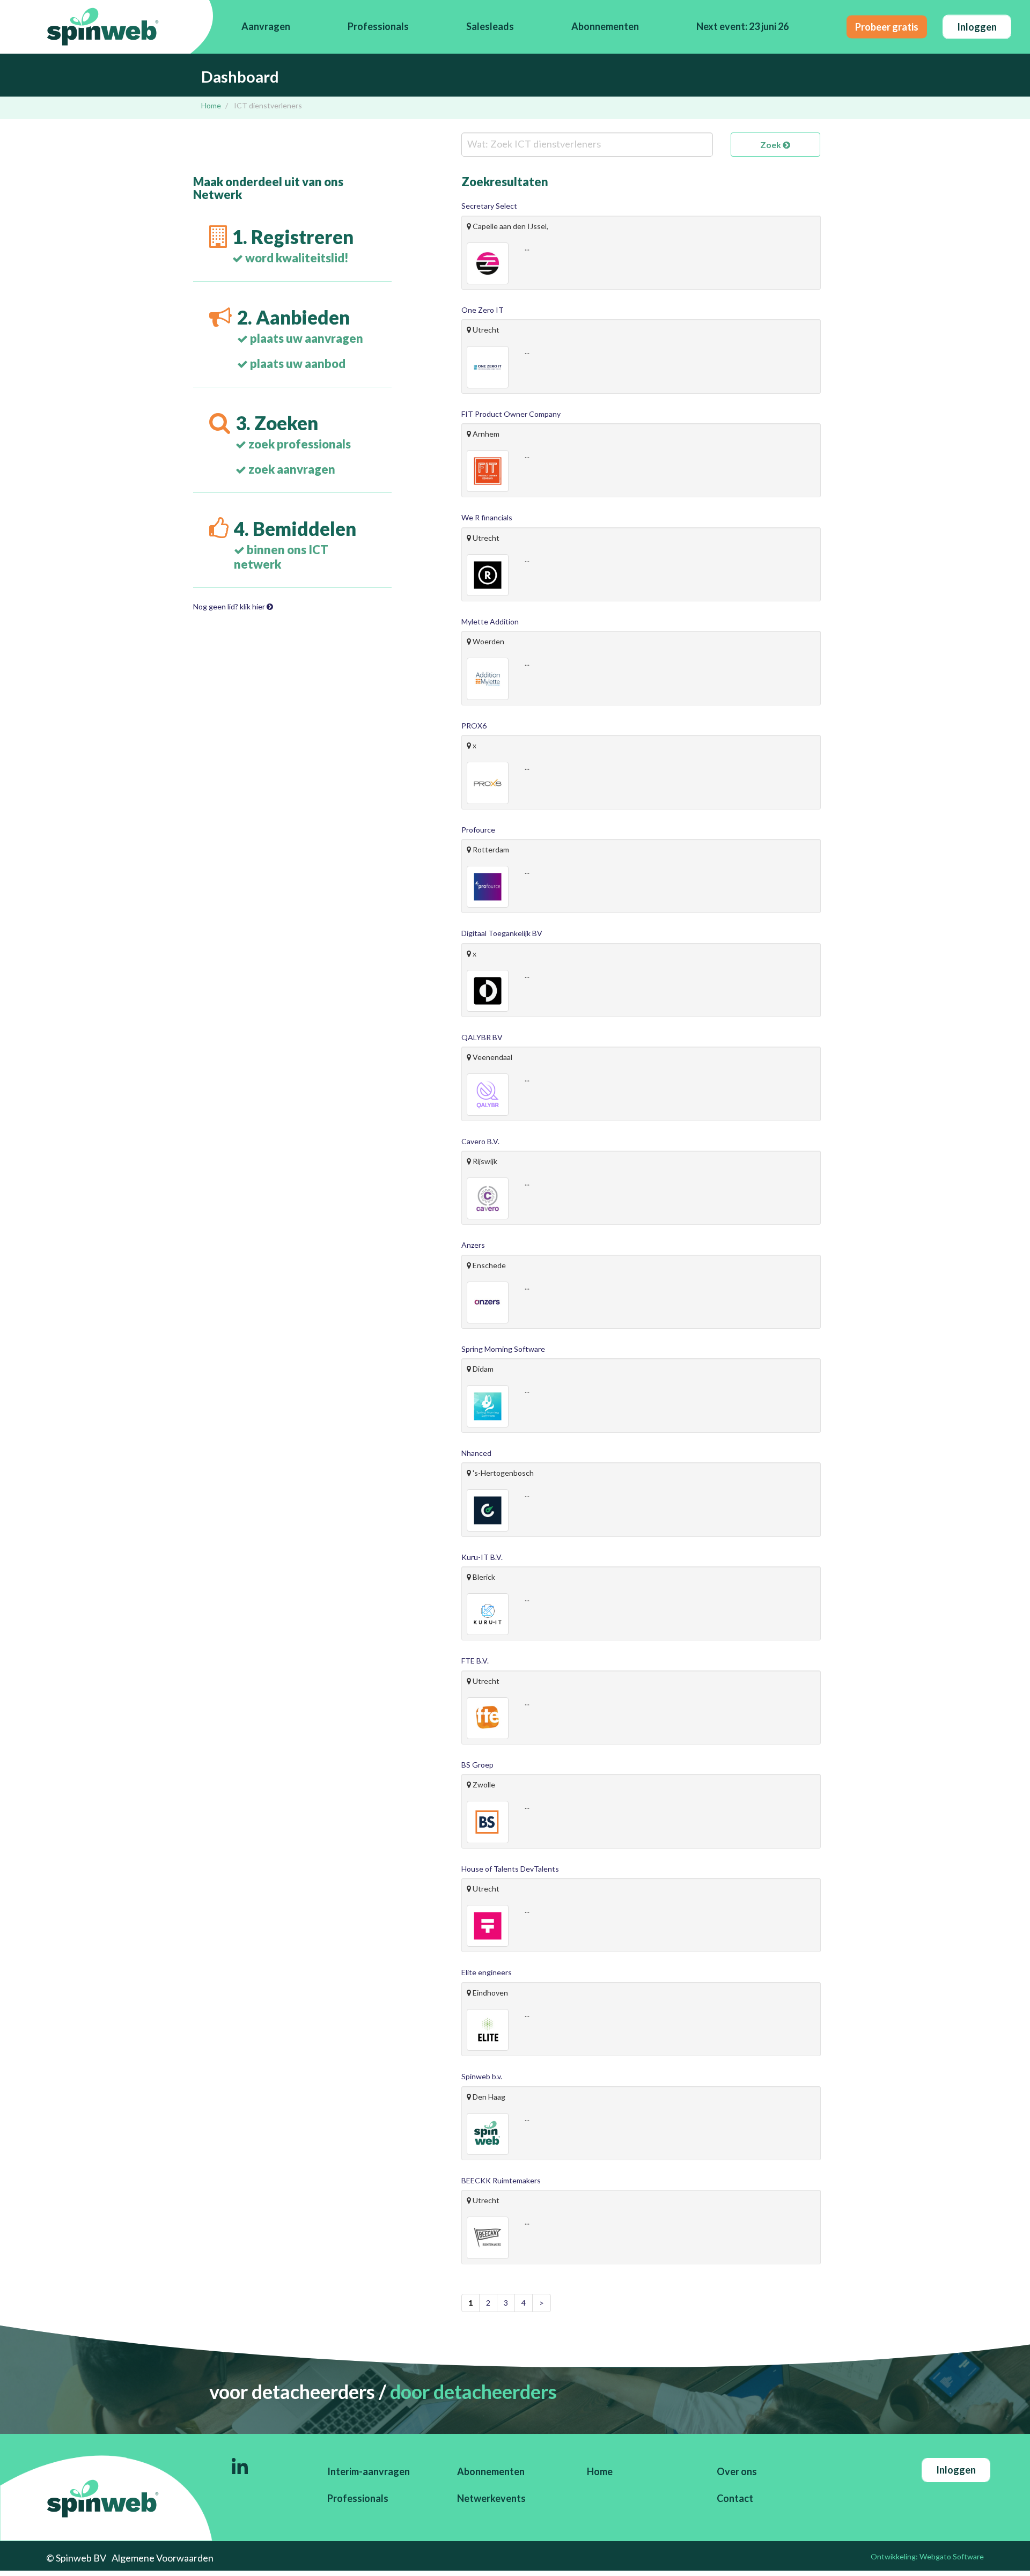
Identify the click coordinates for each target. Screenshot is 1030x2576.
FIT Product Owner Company (511, 414)
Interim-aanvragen (369, 2471)
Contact (735, 2498)
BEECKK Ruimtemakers (501, 2180)
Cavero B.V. (480, 1141)
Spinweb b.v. (482, 2076)
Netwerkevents (491, 2498)
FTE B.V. (475, 1661)
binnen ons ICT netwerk (281, 557)
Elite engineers (487, 1972)
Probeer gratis (887, 26)
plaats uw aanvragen (306, 338)
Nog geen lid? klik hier (230, 606)
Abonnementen (605, 26)
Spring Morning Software (503, 1349)
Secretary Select (489, 206)
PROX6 (474, 726)
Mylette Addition (490, 621)
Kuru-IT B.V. (482, 1557)
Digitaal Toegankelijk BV (502, 933)
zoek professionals (299, 444)
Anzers (473, 1245)
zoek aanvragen (291, 469)
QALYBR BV (482, 1037)
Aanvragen (266, 26)
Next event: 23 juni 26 (742, 26)
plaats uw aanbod (297, 363)
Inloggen (977, 26)
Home (211, 105)
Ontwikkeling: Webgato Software (927, 2556)
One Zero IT (483, 310)
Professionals (378, 26)
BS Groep (477, 1765)
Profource (478, 830)
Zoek (771, 145)
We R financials (487, 517)
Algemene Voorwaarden (163, 2558)
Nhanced (476, 1453)
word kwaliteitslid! (296, 258)
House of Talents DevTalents (510, 1869)
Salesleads (490, 26)
